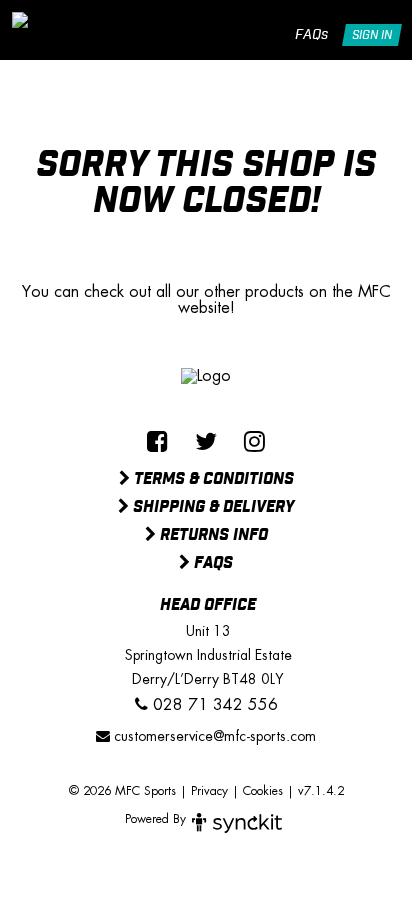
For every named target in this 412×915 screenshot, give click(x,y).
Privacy (209, 791)
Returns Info (212, 536)
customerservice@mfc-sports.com (213, 736)
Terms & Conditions (212, 480)
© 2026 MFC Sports (122, 791)
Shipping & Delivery (211, 508)
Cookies (263, 791)
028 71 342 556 (213, 705)
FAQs (311, 35)
